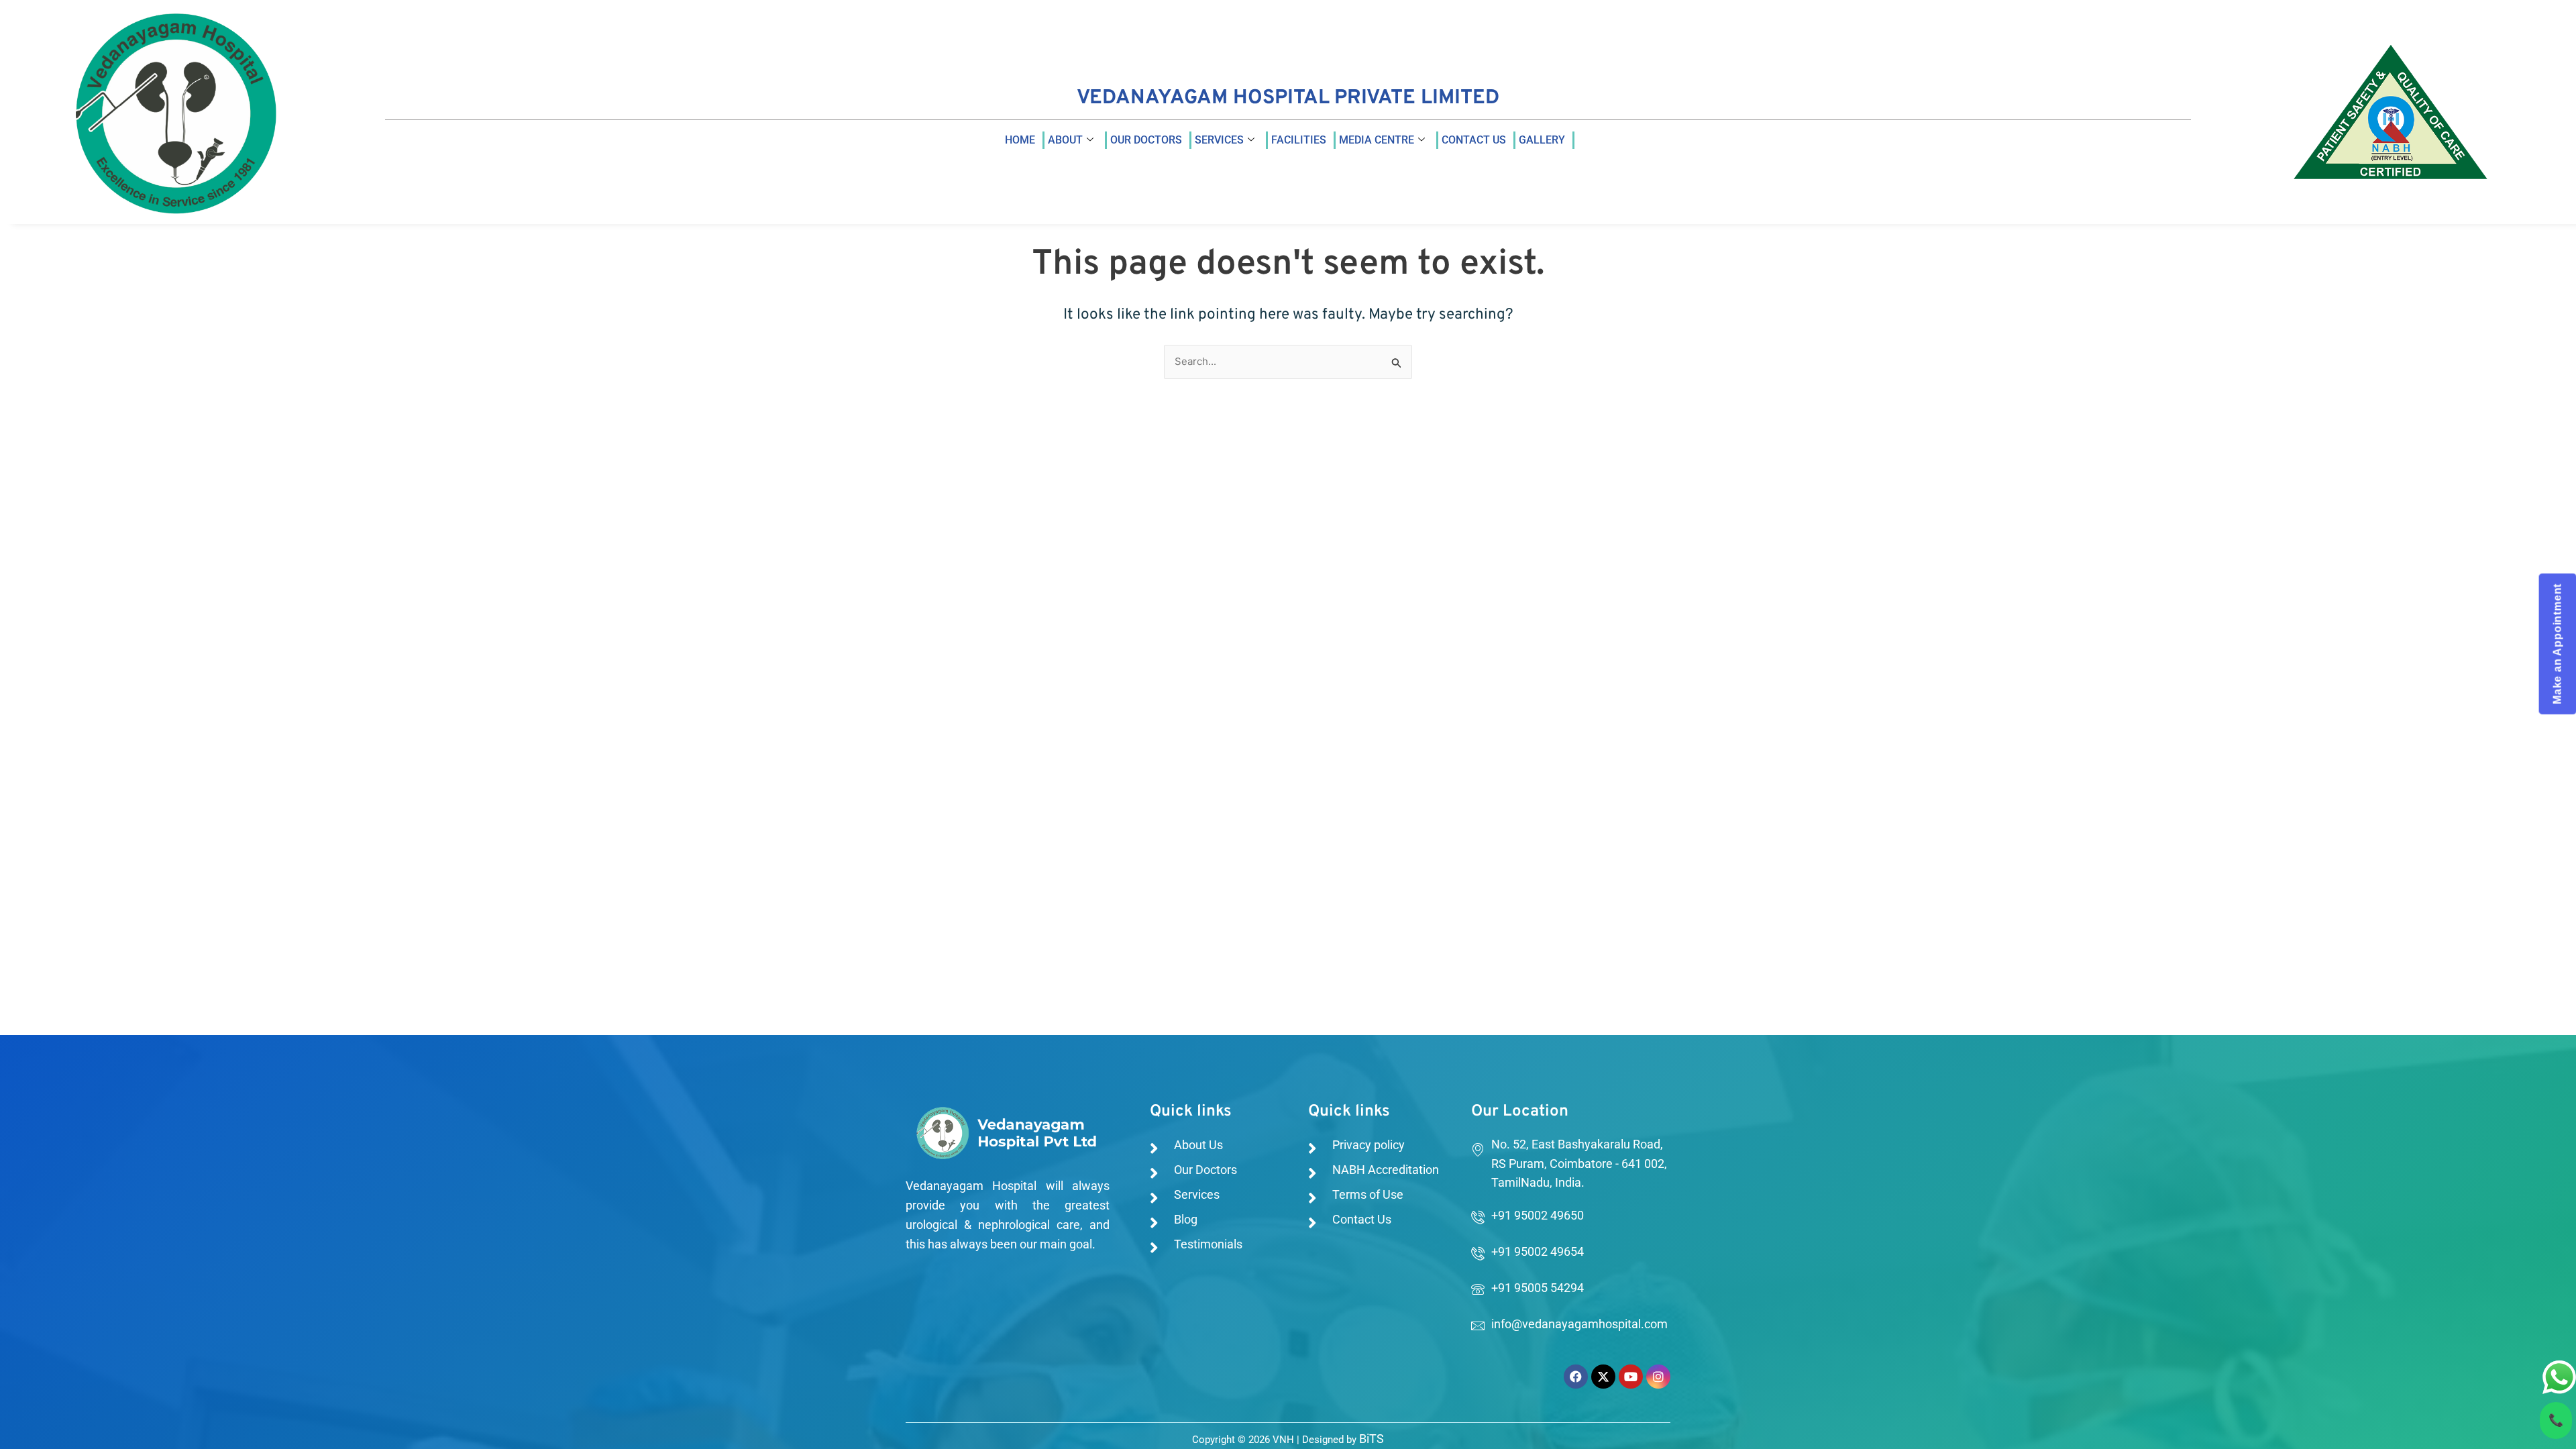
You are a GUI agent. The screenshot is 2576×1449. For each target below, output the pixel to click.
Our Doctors (1146, 140)
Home (1020, 140)
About (1065, 140)
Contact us (1474, 140)
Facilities (1299, 140)
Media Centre (1377, 140)
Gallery (1542, 140)
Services (1219, 140)
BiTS (1372, 1439)
